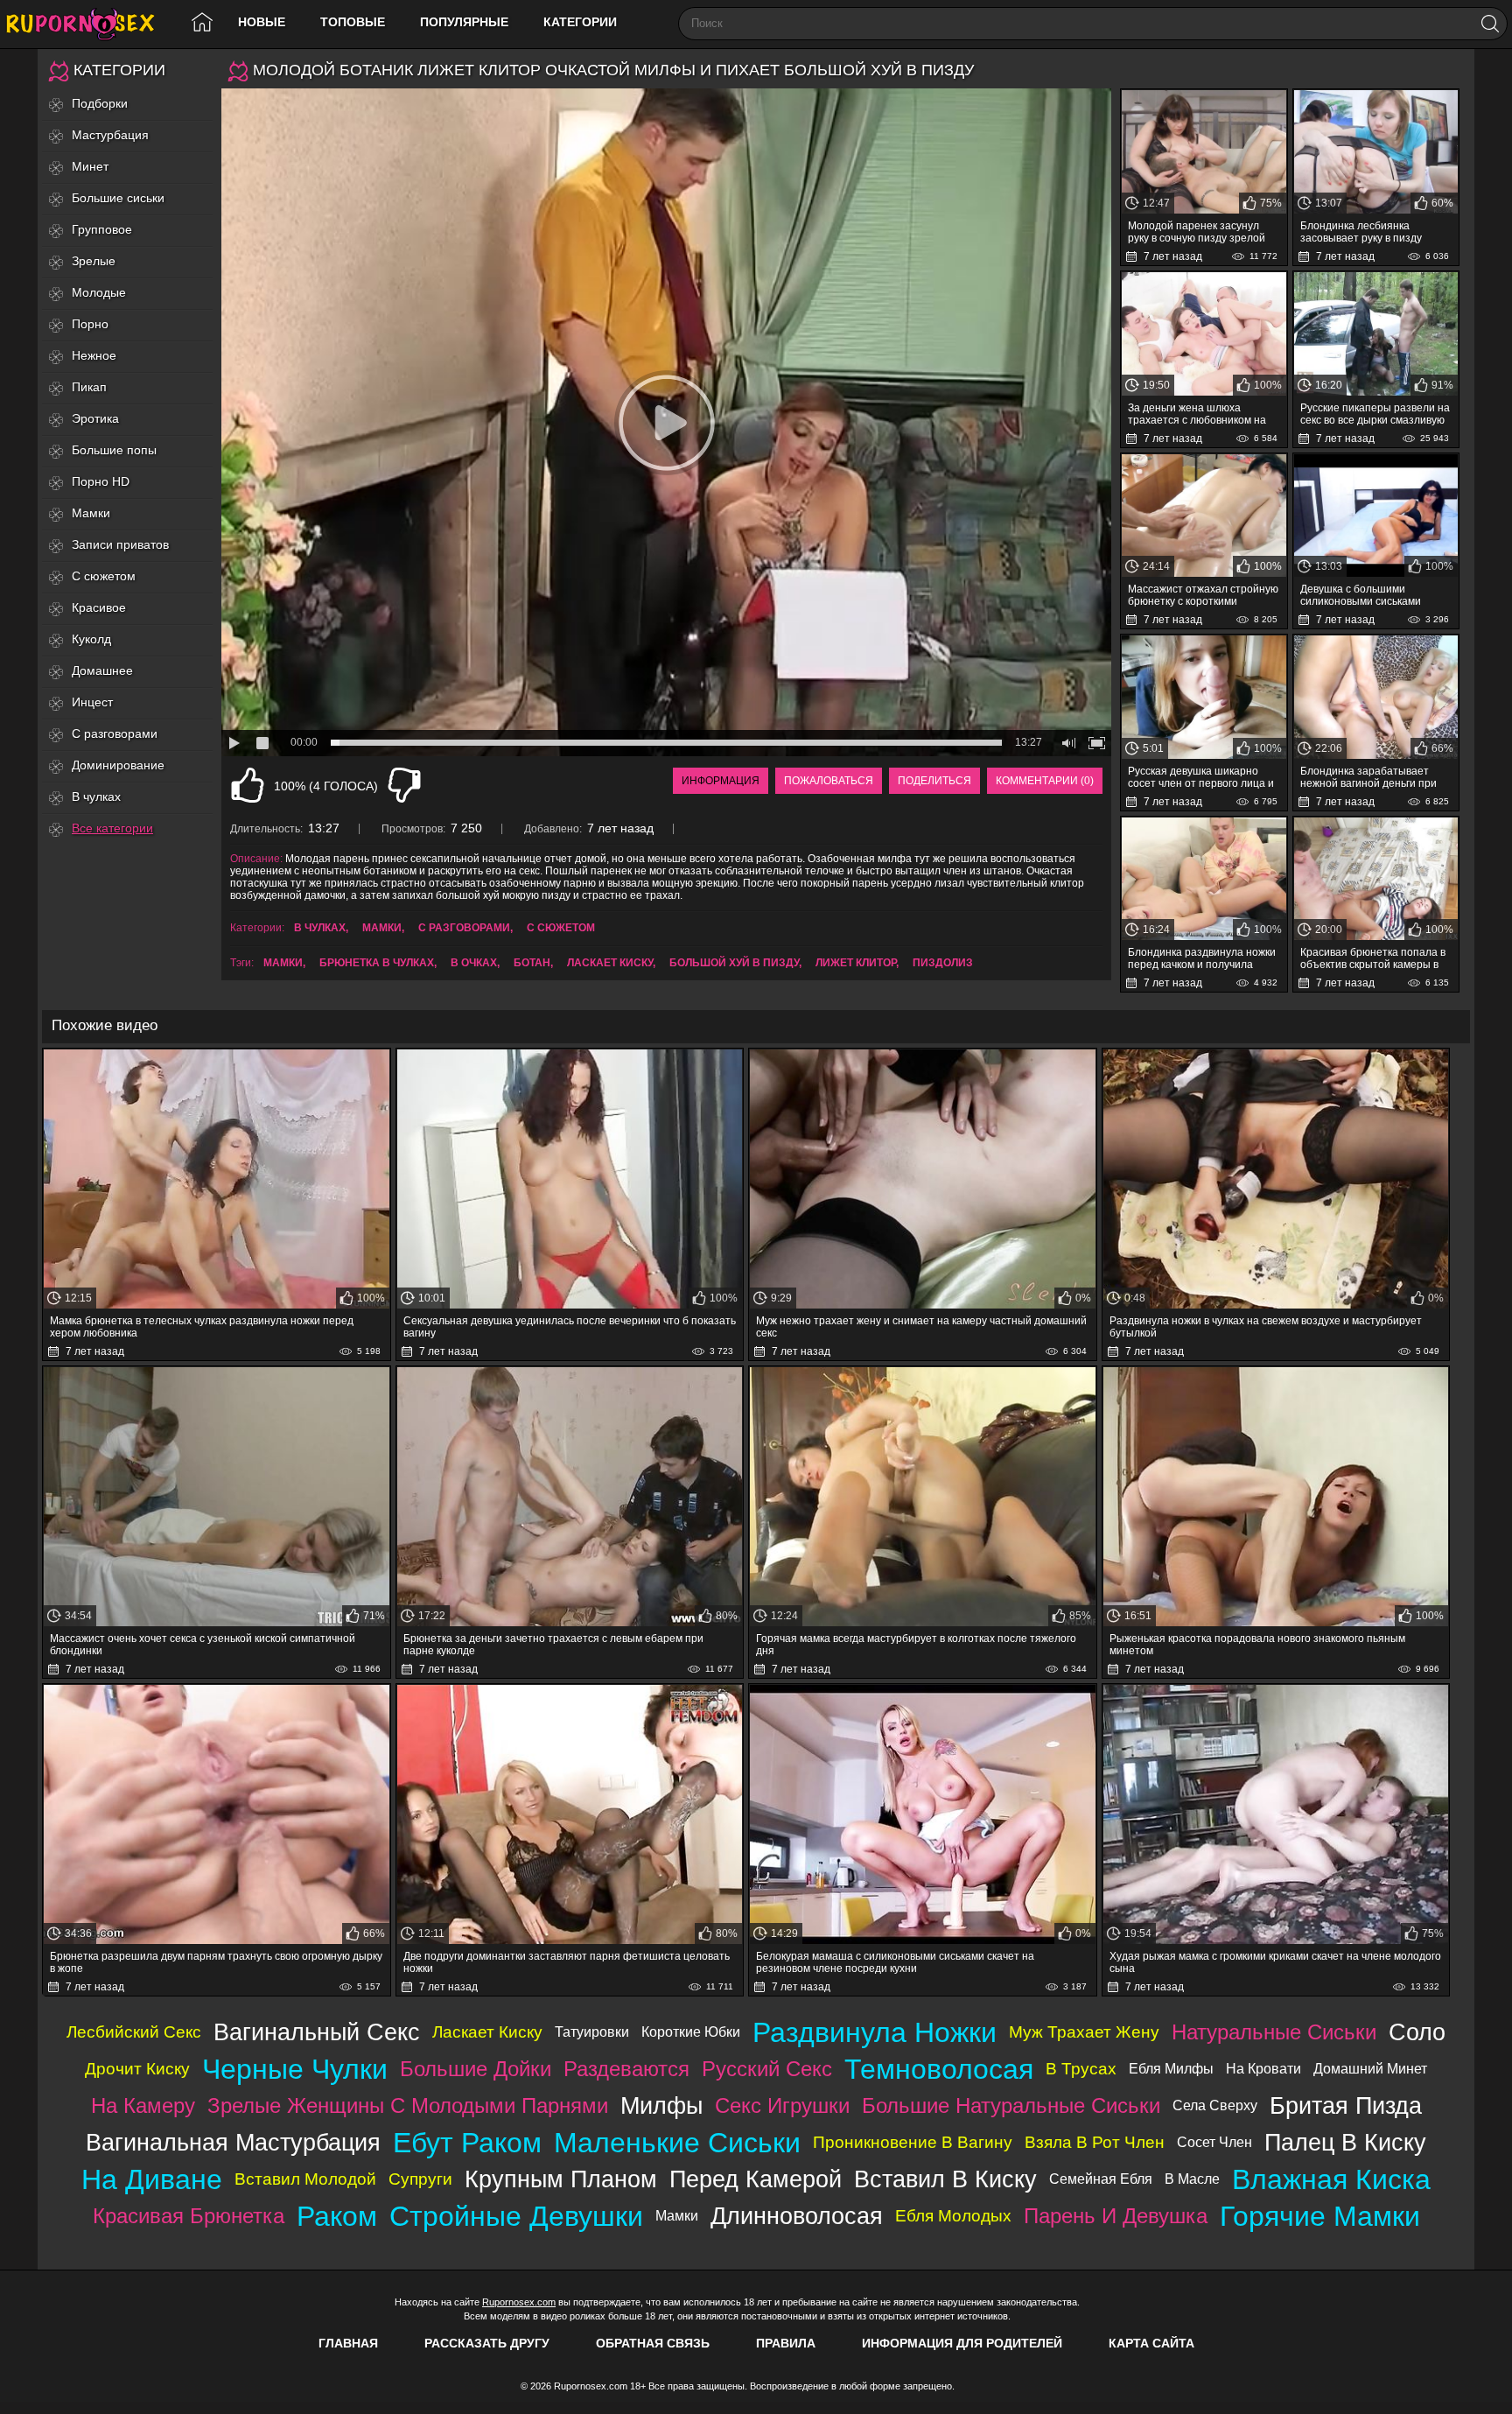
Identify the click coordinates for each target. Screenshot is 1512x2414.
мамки (283, 963)
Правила (786, 2343)
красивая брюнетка (189, 2216)
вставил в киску (945, 2179)
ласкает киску (610, 963)
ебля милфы (1171, 2069)
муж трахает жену (1084, 2032)
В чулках (96, 796)
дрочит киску (137, 2069)
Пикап (89, 387)
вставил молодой (305, 2179)
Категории (580, 22)
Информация (721, 781)
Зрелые (94, 261)
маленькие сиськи (677, 2143)
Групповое (102, 229)
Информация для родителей (962, 2343)
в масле (1192, 2179)
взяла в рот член (1095, 2142)
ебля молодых (953, 2216)
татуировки (592, 2032)
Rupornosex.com (519, 2302)
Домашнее (102, 670)
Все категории (112, 828)
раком (337, 2216)
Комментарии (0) (1045, 781)
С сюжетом (104, 576)
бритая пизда (1346, 2105)
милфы (661, 2105)
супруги (420, 2179)
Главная (348, 2343)
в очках (474, 963)
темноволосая (939, 2069)
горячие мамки (1320, 2216)
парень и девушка (1116, 2216)
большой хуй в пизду (734, 963)
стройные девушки (516, 2216)
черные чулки (295, 2069)
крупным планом (561, 2179)
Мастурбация (110, 135)
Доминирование (118, 765)
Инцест (92, 702)
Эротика (95, 418)
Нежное (94, 355)
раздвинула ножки (875, 2032)
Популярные (464, 22)
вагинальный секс (317, 2032)
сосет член (1214, 2142)
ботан (532, 963)
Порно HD (101, 481)
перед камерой (756, 2179)
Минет (90, 166)
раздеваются (626, 2069)
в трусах (1081, 2069)
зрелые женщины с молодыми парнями (408, 2105)
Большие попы (114, 450)
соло (1417, 2032)
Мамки (91, 513)
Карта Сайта (1151, 2343)
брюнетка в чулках (377, 963)
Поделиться (934, 781)
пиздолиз (943, 963)
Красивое (99, 607)
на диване (152, 2179)
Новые (262, 22)
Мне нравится (248, 785)
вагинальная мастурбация (233, 2142)
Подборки (100, 103)
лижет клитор (856, 963)
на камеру (143, 2105)
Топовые (353, 22)
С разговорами (115, 733)
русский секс (767, 2069)
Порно (90, 324)
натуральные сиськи (1274, 2032)
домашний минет (1370, 2069)
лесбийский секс (134, 2032)
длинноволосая (797, 2216)
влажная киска (1331, 2179)
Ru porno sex (87, 24)
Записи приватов (120, 544)
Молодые (99, 292)
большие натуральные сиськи (1011, 2105)
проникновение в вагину (913, 2142)
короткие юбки (691, 2032)
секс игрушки (782, 2105)
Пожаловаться (829, 781)
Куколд (91, 639)
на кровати (1263, 2069)
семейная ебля (1101, 2179)
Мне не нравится (404, 785)
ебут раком (467, 2143)
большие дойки (476, 2069)
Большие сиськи (118, 198)
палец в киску (1345, 2142)
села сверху (1215, 2105)
